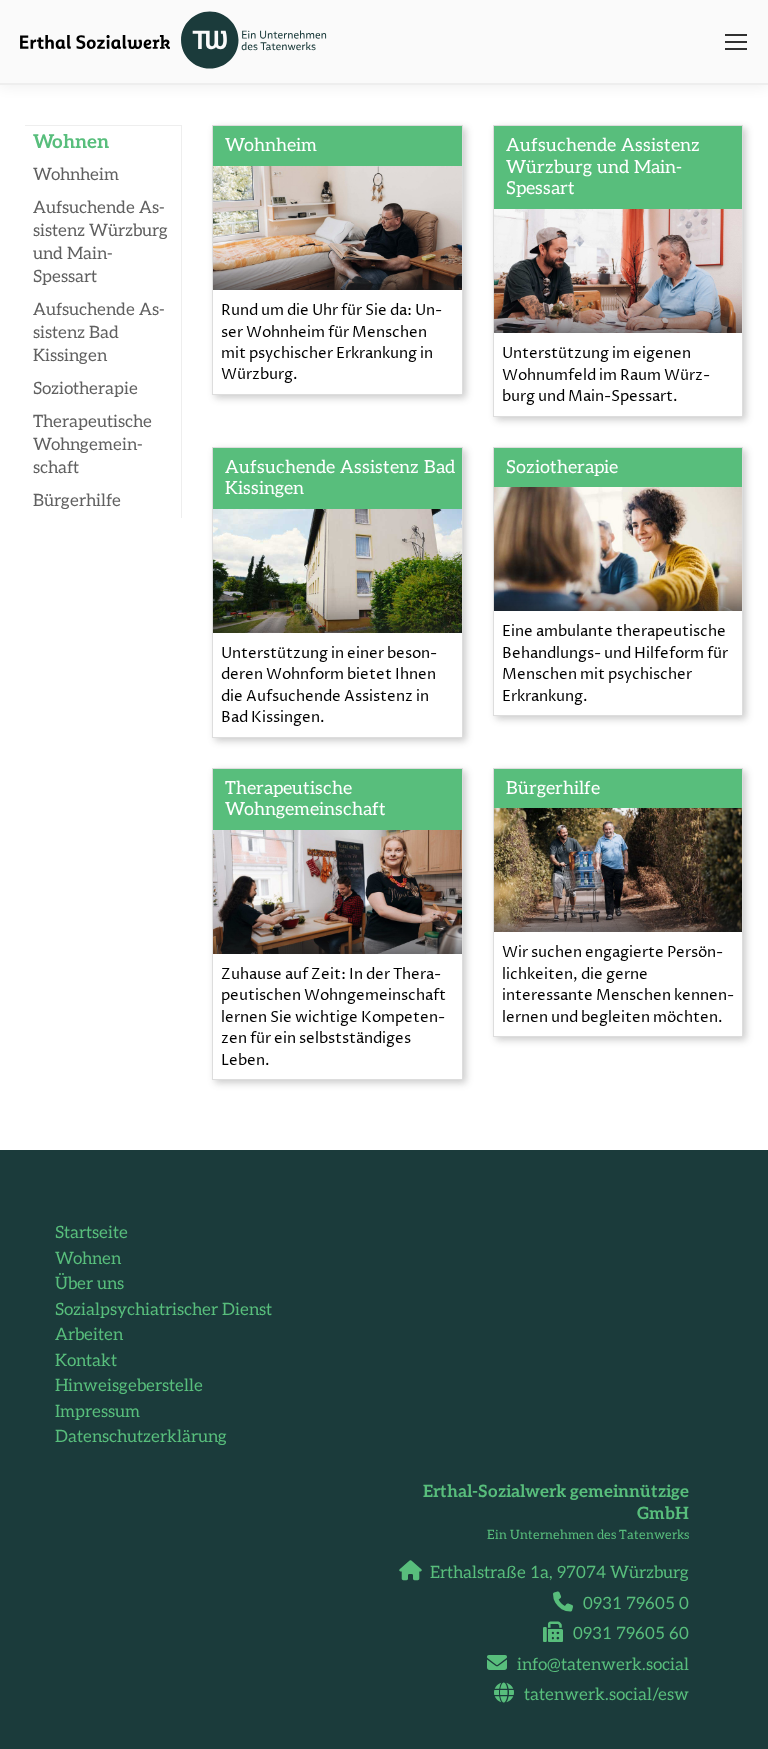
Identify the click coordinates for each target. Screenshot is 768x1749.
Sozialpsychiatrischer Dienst (163, 1310)
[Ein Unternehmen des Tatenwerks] (260, 41)
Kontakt (86, 1361)
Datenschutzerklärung (141, 1437)
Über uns (89, 1284)
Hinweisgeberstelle (129, 1386)
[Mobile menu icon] (736, 42)
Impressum (97, 1412)
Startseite (91, 1233)
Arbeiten (89, 1335)
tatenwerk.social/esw (606, 1695)
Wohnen (88, 1259)
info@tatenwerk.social (603, 1665)
